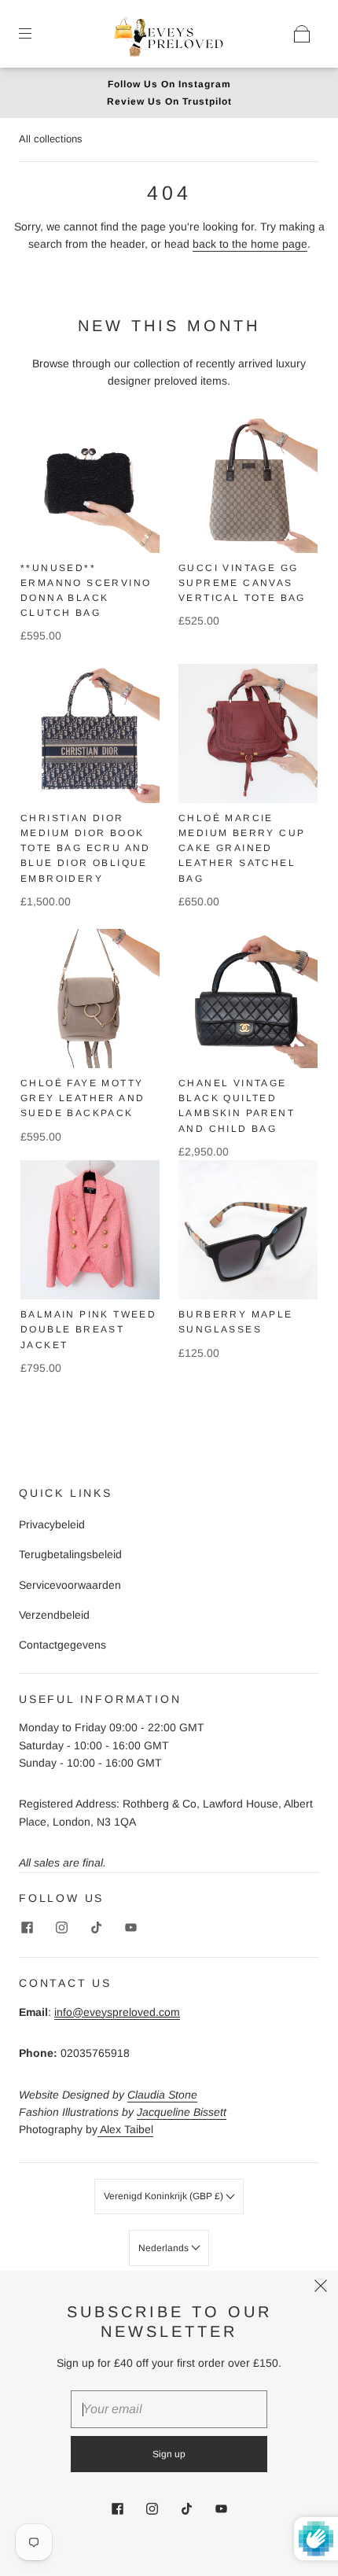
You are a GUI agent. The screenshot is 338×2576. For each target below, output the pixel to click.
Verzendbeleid (54, 1615)
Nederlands (165, 2248)
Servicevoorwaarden (70, 1585)
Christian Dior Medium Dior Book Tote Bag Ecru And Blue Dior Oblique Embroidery (86, 848)
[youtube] (130, 1927)
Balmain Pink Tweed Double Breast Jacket (88, 1329)
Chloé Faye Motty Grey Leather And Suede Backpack (83, 1098)
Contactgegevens (62, 1645)
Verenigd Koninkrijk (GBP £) (165, 2196)
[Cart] (302, 34)
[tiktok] (96, 1927)
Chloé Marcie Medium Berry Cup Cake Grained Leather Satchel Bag (242, 848)
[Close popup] (321, 2288)
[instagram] (61, 1927)
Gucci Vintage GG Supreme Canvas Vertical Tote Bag (242, 583)
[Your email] (169, 2409)
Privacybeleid (52, 1524)
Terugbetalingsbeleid (70, 1554)
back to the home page (250, 244)
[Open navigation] (36, 34)
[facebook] (27, 1927)
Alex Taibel (125, 2129)
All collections (51, 139)
